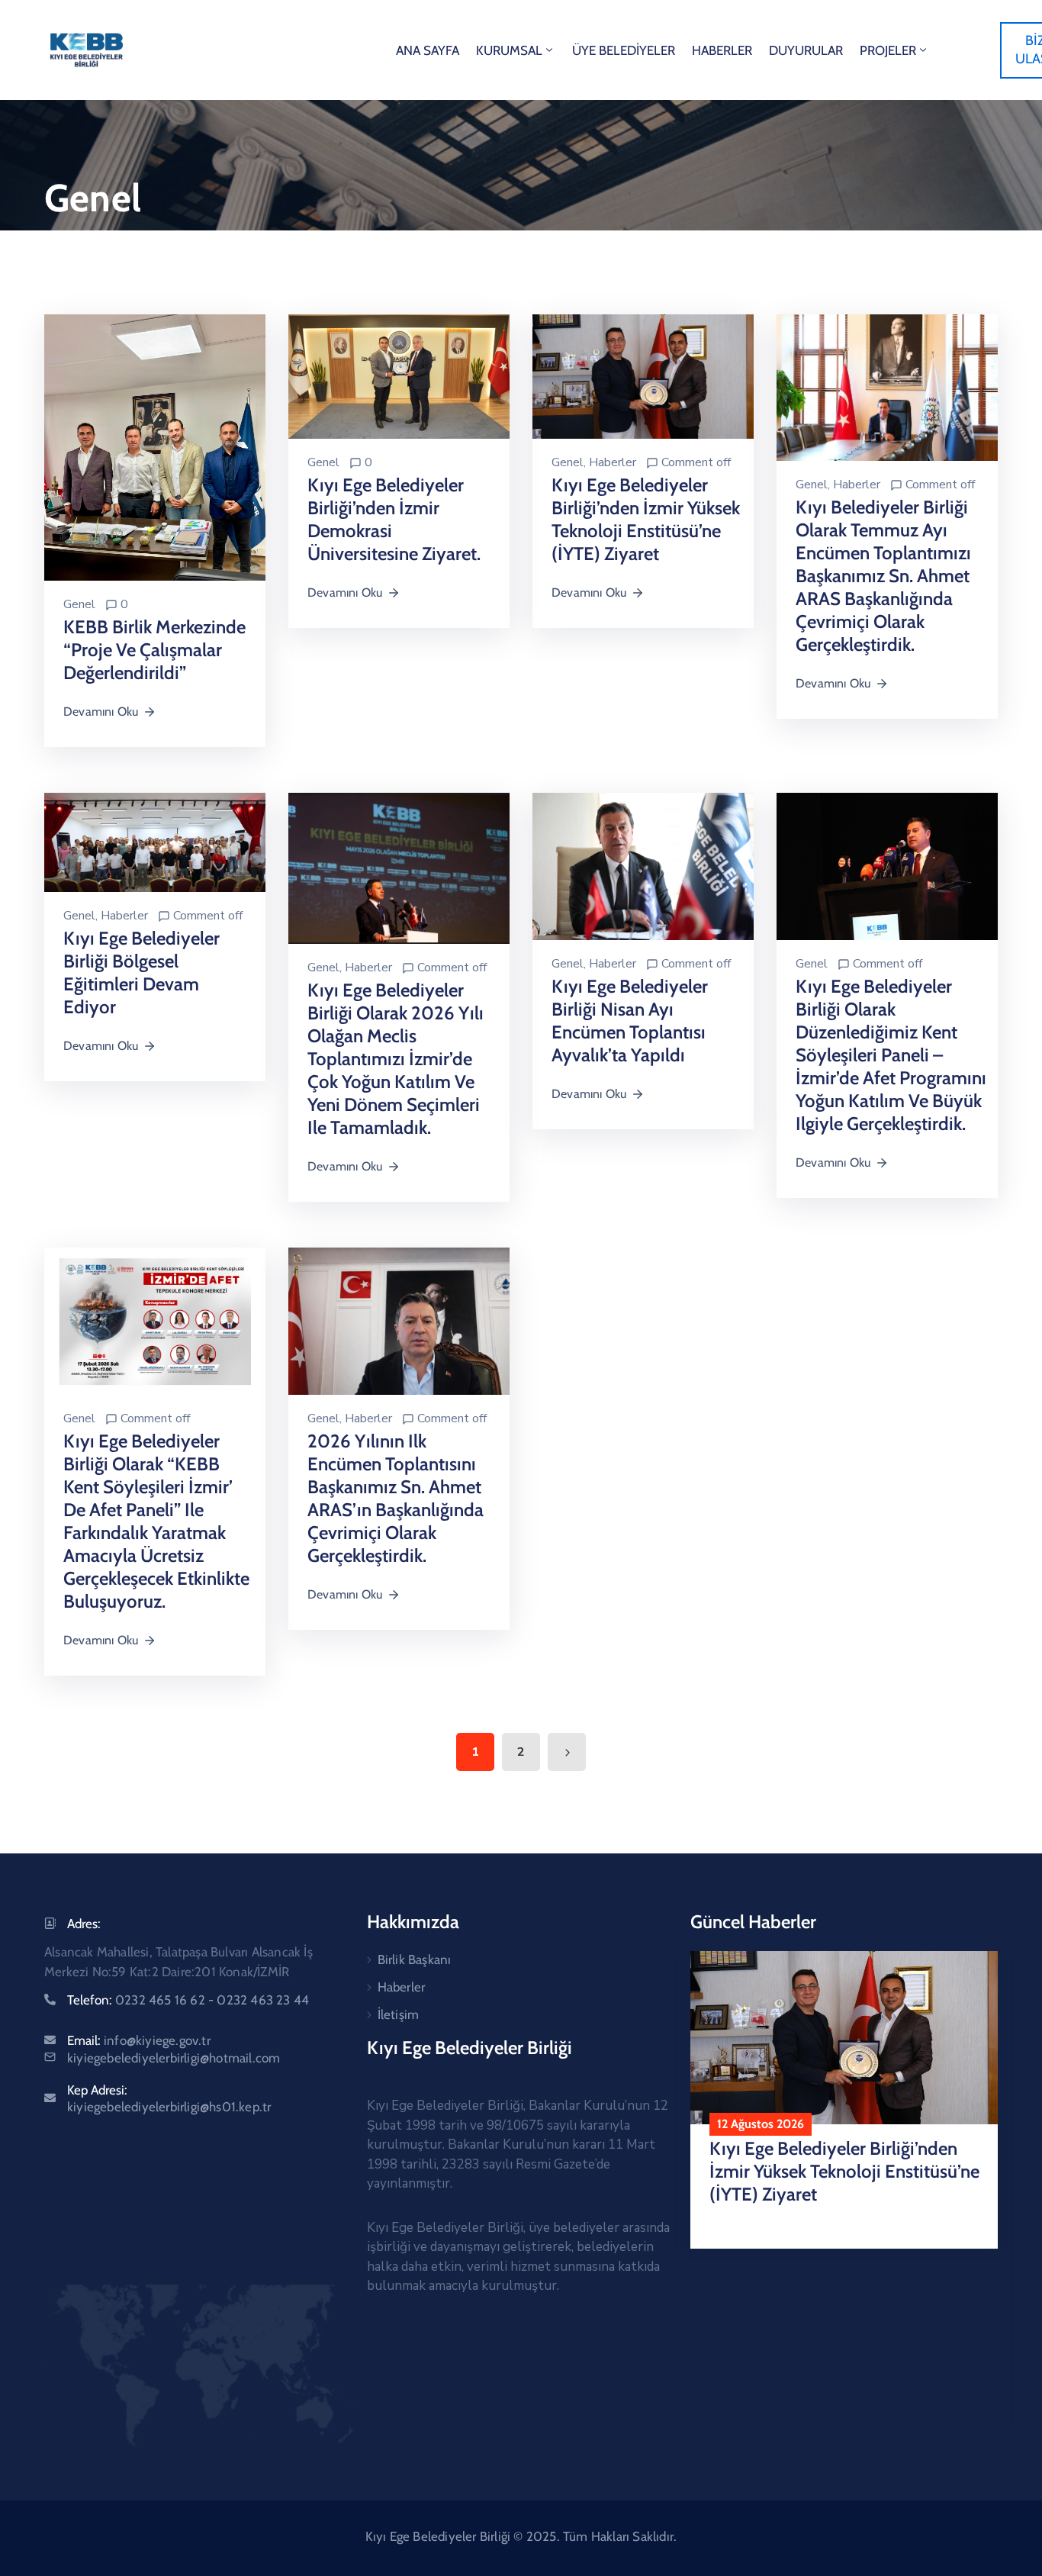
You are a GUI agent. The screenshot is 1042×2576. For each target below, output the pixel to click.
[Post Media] (155, 446)
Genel (79, 604)
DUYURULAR (806, 50)
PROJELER (888, 50)
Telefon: (188, 2000)
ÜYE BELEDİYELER (624, 50)
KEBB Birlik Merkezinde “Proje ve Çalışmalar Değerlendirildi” (154, 650)
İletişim (399, 2014)
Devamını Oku (101, 712)
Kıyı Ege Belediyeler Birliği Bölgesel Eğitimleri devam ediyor (142, 972)
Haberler (613, 462)
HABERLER (722, 50)
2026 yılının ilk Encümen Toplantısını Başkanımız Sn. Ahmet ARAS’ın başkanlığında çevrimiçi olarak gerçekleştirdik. (396, 1498)
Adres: (84, 1924)
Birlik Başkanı (415, 1959)
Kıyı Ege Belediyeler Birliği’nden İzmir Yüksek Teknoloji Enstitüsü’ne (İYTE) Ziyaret (646, 519)
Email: (139, 2040)
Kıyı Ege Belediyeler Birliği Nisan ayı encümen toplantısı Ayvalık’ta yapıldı (630, 1021)
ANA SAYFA (428, 50)
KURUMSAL (509, 50)
